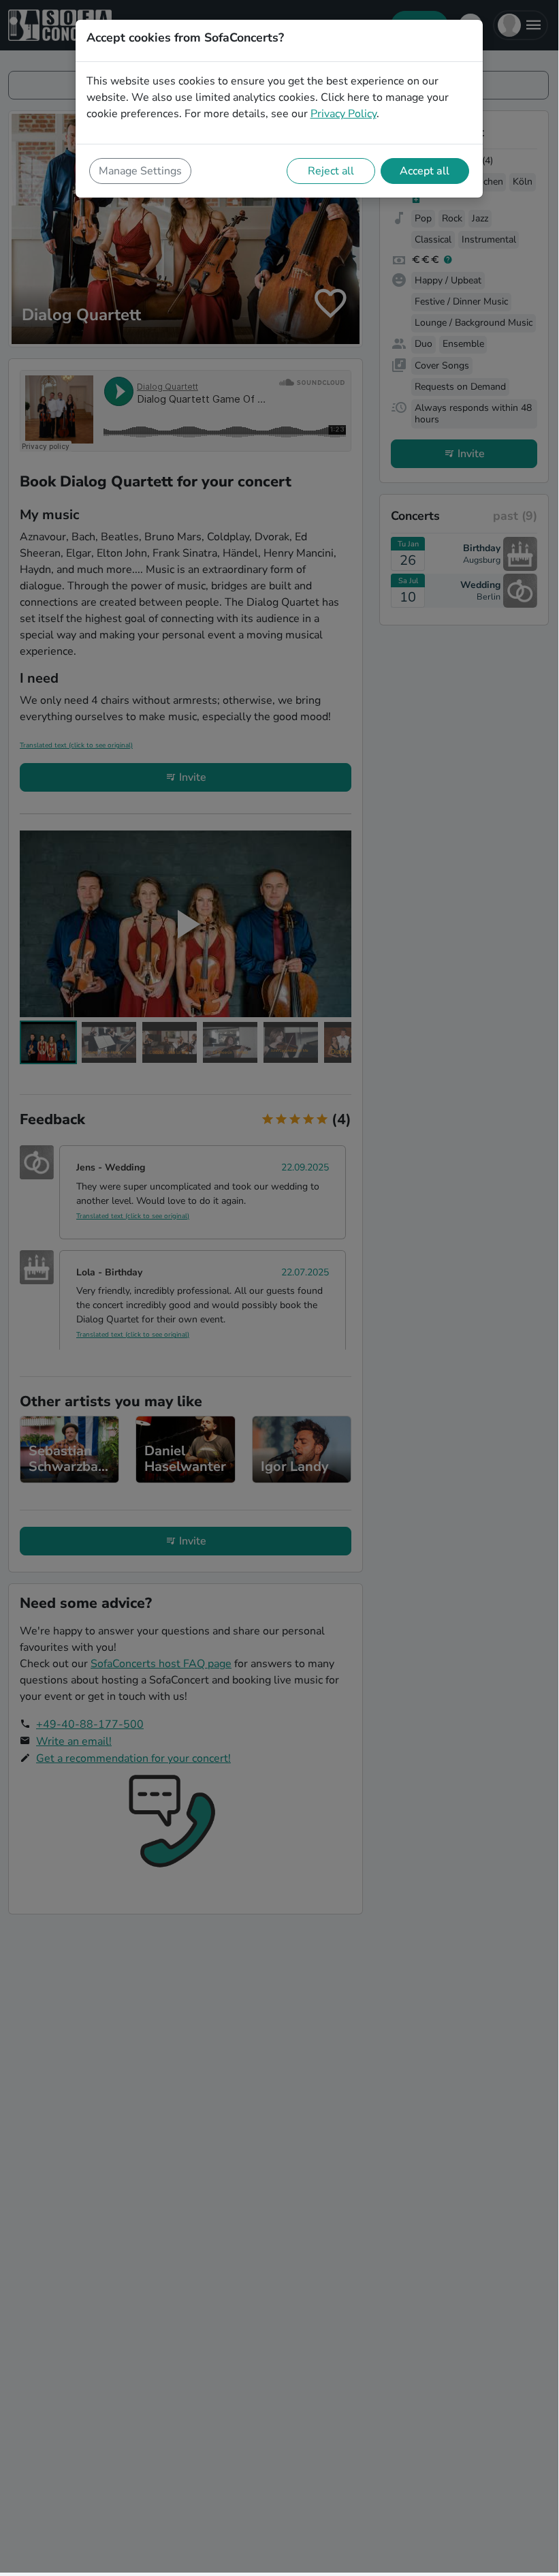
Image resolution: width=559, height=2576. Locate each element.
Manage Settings (140, 171)
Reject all (331, 171)
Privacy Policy (344, 114)
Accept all (425, 171)
